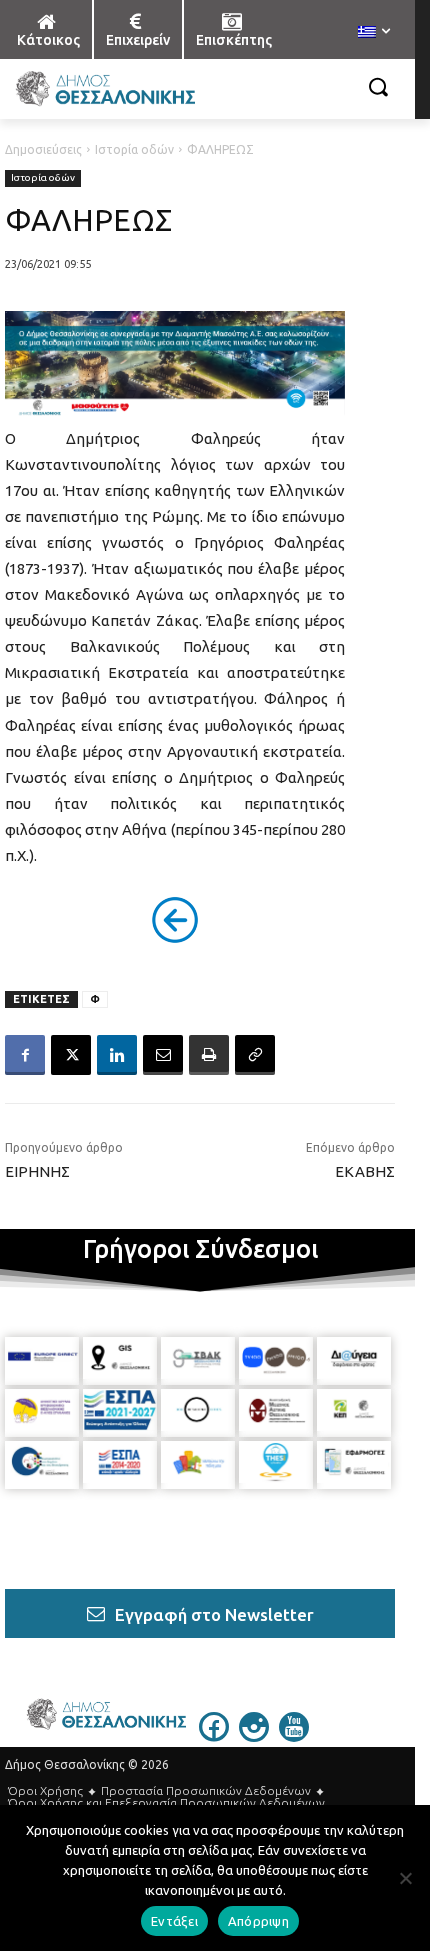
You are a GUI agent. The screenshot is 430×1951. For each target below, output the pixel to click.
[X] (71, 1055)
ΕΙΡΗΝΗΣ (37, 1171)
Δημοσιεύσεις (43, 149)
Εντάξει (174, 1921)
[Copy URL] (255, 1055)
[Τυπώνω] (209, 1055)
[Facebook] (25, 1055)
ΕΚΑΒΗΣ (365, 1171)
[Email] (163, 1055)
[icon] (214, 1736)
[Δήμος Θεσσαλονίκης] (146, 89)
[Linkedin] (117, 1055)
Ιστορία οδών (134, 149)
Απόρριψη (258, 1921)
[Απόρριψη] (405, 1878)
